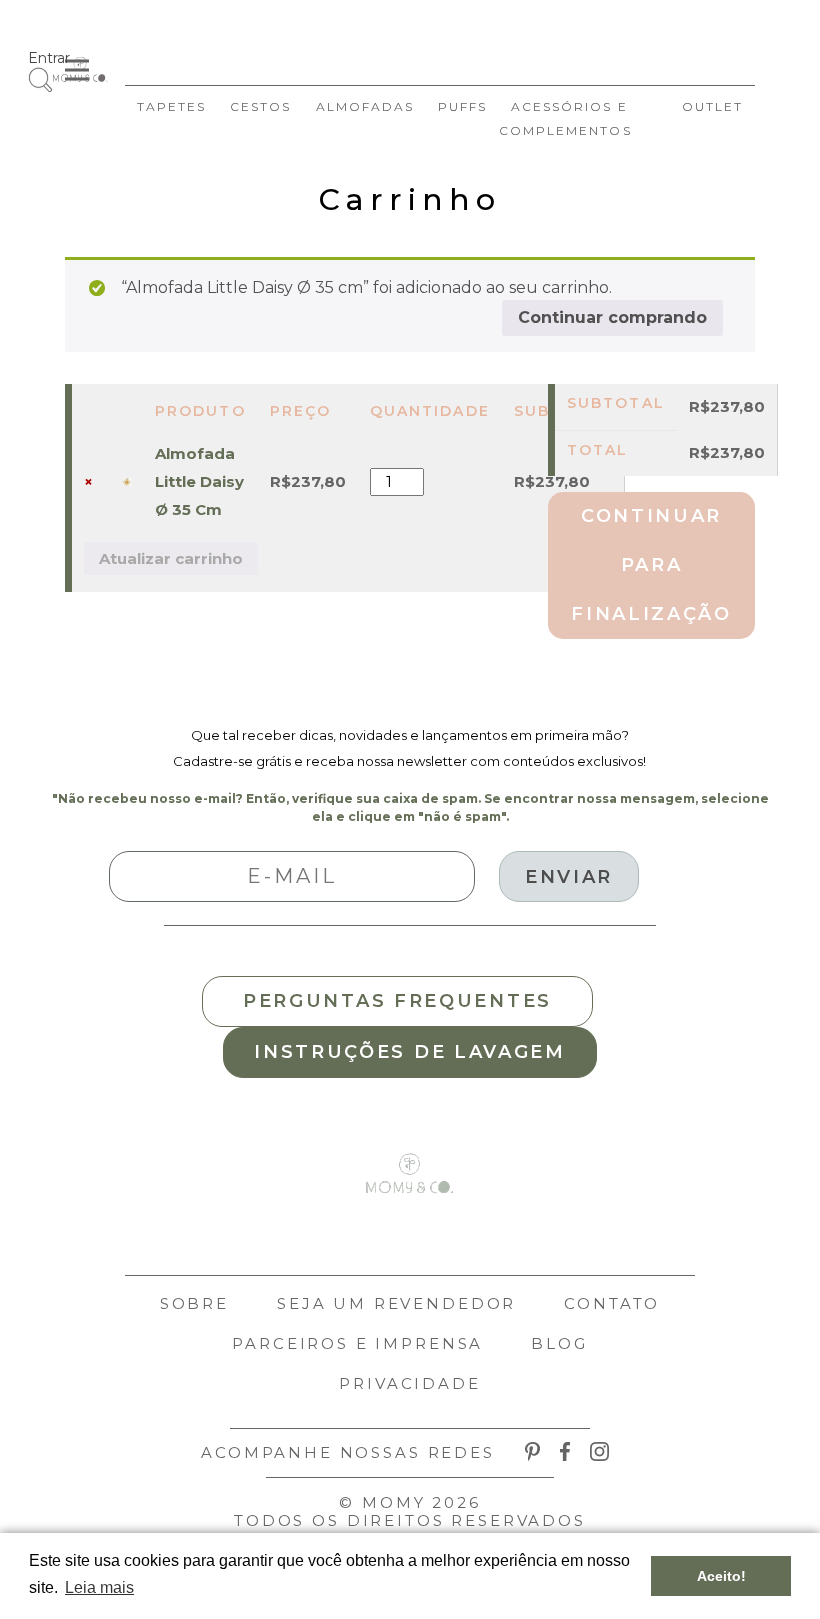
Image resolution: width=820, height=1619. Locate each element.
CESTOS (260, 106)
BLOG (559, 1343)
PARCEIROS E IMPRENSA (357, 1343)
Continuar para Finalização (651, 565)
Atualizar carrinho (171, 558)
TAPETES (171, 106)
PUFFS (462, 106)
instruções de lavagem (410, 1052)
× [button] (88, 481)
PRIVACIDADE (409, 1383)
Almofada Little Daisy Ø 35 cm (199, 481)
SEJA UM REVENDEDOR (396, 1303)
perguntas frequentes (397, 1001)
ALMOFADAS (365, 106)
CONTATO (612, 1303)
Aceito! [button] (721, 1576)
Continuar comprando (612, 317)
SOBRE (194, 1303)
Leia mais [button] (99, 1587)
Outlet (712, 106)
